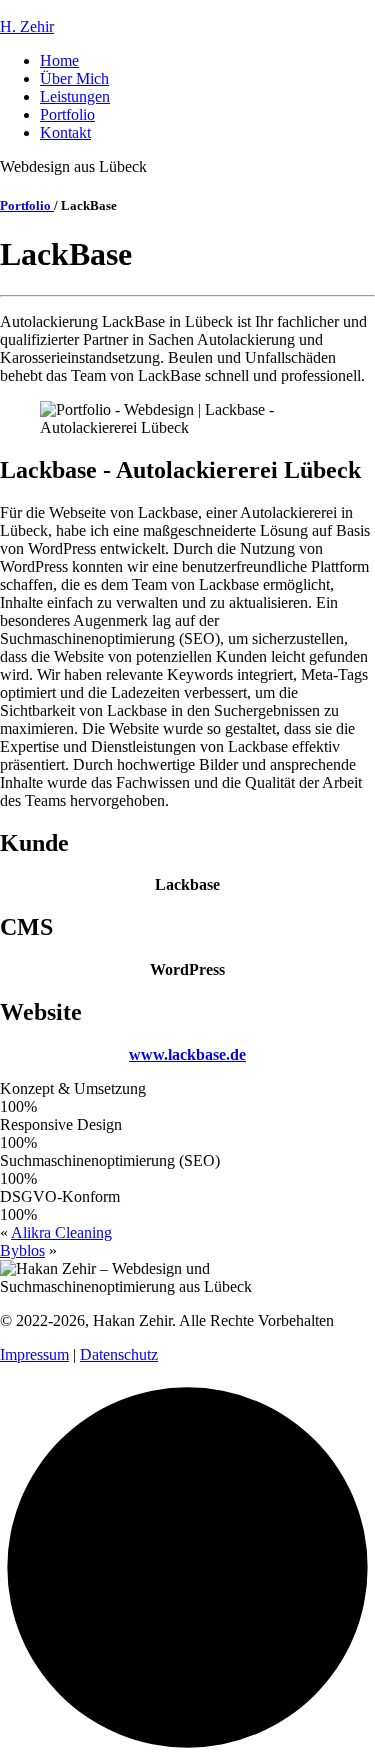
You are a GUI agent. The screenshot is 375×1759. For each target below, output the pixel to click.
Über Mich (74, 78)
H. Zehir (27, 26)
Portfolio (67, 114)
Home (59, 60)
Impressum (34, 1354)
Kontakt (65, 132)
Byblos (22, 1250)
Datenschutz (119, 1354)
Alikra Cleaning (61, 1232)
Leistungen (75, 96)
